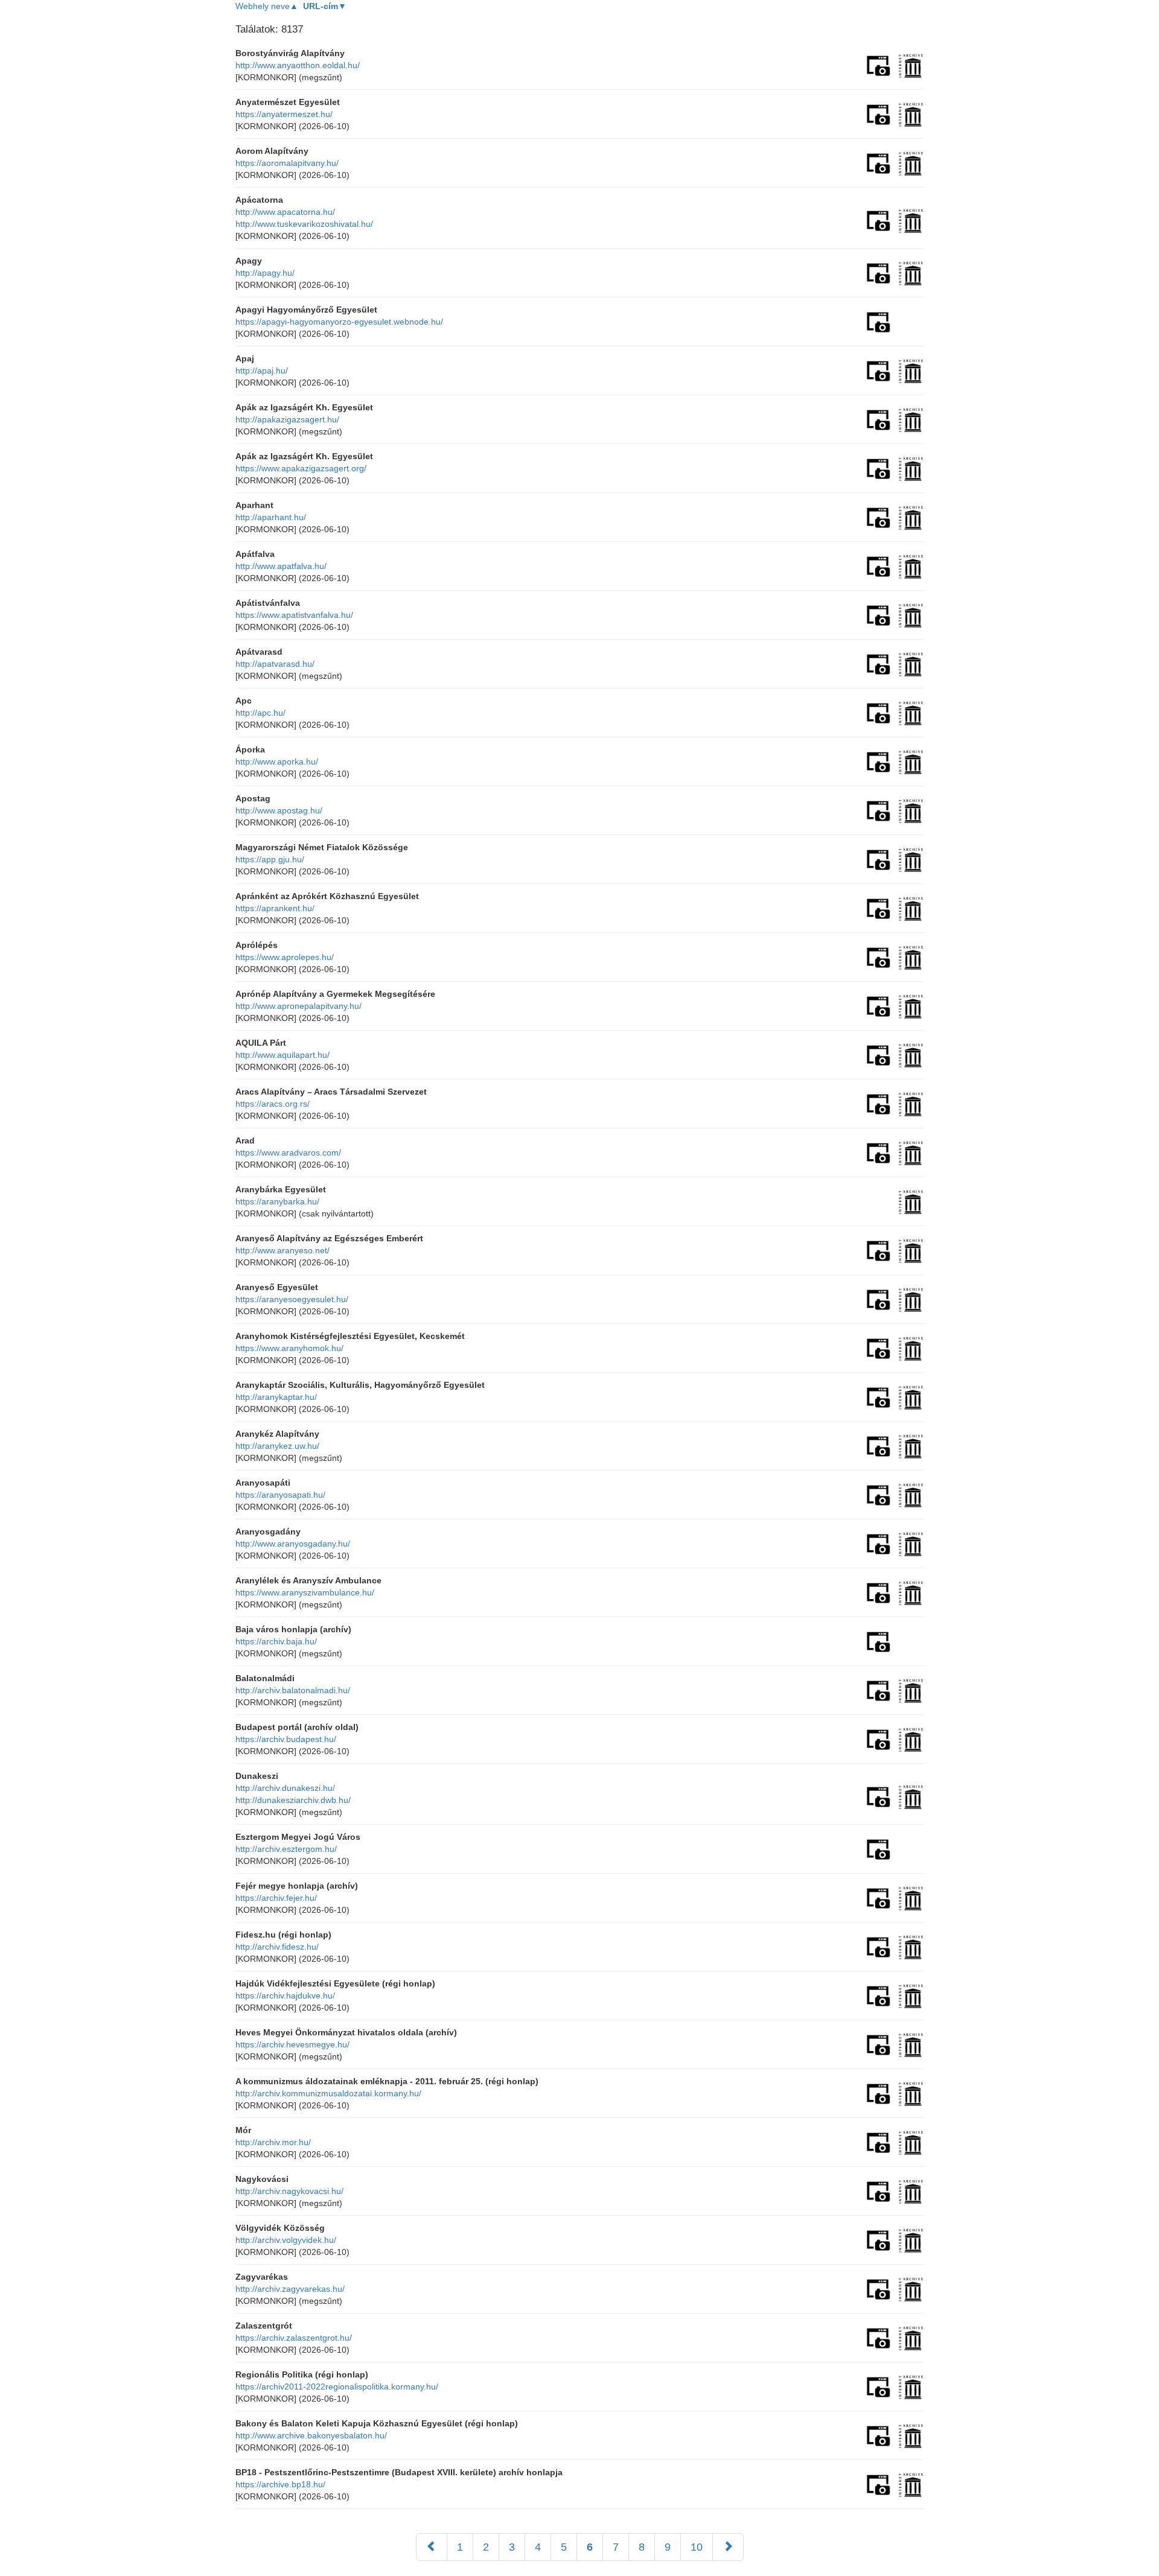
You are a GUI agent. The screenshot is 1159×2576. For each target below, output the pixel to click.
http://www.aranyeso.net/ (283, 1250)
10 (697, 2547)
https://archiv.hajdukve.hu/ (285, 1996)
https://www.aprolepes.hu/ (285, 957)
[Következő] (728, 2547)
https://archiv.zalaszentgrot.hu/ (294, 2338)
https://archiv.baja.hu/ (276, 1641)
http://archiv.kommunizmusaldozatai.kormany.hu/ (328, 2093)
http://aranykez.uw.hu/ (277, 1446)
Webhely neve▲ (267, 6)
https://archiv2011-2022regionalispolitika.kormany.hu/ (337, 2387)
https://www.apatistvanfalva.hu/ (294, 615)
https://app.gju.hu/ (270, 859)
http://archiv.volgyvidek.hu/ (286, 2240)
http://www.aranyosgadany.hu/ (293, 1544)
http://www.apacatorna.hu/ (285, 212)
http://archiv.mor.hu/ (273, 2142)
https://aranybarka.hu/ (277, 1201)
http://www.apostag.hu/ (279, 810)
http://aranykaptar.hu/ (276, 1397)
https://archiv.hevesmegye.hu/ (292, 2044)
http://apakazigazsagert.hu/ (287, 419)
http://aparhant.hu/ (271, 517)
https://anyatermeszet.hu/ (284, 114)
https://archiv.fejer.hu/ (276, 1898)
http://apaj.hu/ (262, 370)
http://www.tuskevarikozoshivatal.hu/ (304, 224)
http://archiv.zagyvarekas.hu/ (290, 2289)
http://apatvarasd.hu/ (275, 664)
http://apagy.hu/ (265, 273)
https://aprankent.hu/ (275, 908)
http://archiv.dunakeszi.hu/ (285, 1788)
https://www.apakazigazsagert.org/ (301, 468)
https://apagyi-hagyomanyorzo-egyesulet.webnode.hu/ (339, 322)
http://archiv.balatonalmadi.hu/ (293, 1690)
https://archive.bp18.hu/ (280, 2484)
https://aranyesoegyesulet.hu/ (292, 1299)
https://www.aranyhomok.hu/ (289, 1348)
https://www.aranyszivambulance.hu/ (305, 1592)
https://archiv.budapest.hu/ (286, 1739)
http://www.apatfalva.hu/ (281, 566)
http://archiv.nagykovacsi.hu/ (289, 2191)
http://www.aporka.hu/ (277, 762)
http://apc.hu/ (260, 713)
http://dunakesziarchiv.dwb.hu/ (293, 1800)
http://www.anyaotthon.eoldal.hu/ (298, 65)
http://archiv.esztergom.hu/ (286, 1849)
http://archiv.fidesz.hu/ (277, 1947)
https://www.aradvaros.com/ (288, 1153)
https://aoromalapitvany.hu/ (287, 163)
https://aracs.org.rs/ (273, 1104)
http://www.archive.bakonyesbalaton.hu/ (311, 2435)
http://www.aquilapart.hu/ (283, 1055)
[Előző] (432, 2547)
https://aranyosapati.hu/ (280, 1495)
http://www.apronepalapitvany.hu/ (299, 1006)
